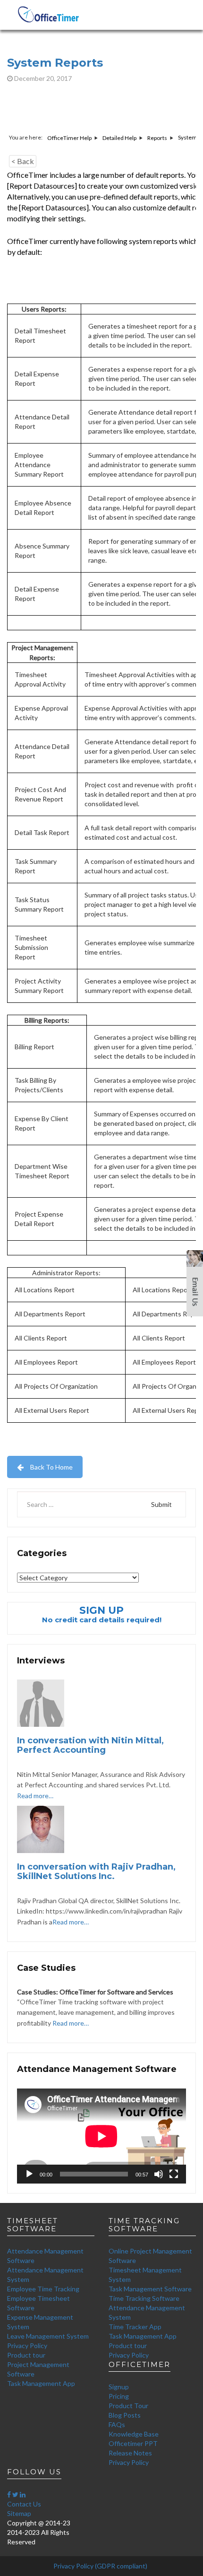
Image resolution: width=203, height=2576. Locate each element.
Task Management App (41, 2383)
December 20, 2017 (42, 78)
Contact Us (24, 2504)
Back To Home (51, 1467)
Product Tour (128, 2406)
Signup (119, 2387)
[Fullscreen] (174, 2174)
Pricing (119, 2396)
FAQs (117, 2424)
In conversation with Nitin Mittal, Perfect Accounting (90, 1745)
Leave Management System (48, 2336)
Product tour (26, 2355)
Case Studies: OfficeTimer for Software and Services (95, 1992)
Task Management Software (150, 2289)
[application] (101, 2136)
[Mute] (159, 2174)
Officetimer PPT (133, 2443)
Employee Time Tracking (43, 2289)
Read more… (35, 1796)
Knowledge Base (134, 2434)
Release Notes (130, 2453)
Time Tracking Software (144, 2298)
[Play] (29, 2174)
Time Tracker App (135, 2327)
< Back (23, 161)
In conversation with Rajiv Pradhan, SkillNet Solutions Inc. (96, 1871)
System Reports (55, 63)
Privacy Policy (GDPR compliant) (100, 2566)
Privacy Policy (27, 2345)
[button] (195, 1287)
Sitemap (19, 2513)
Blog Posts (125, 2415)
